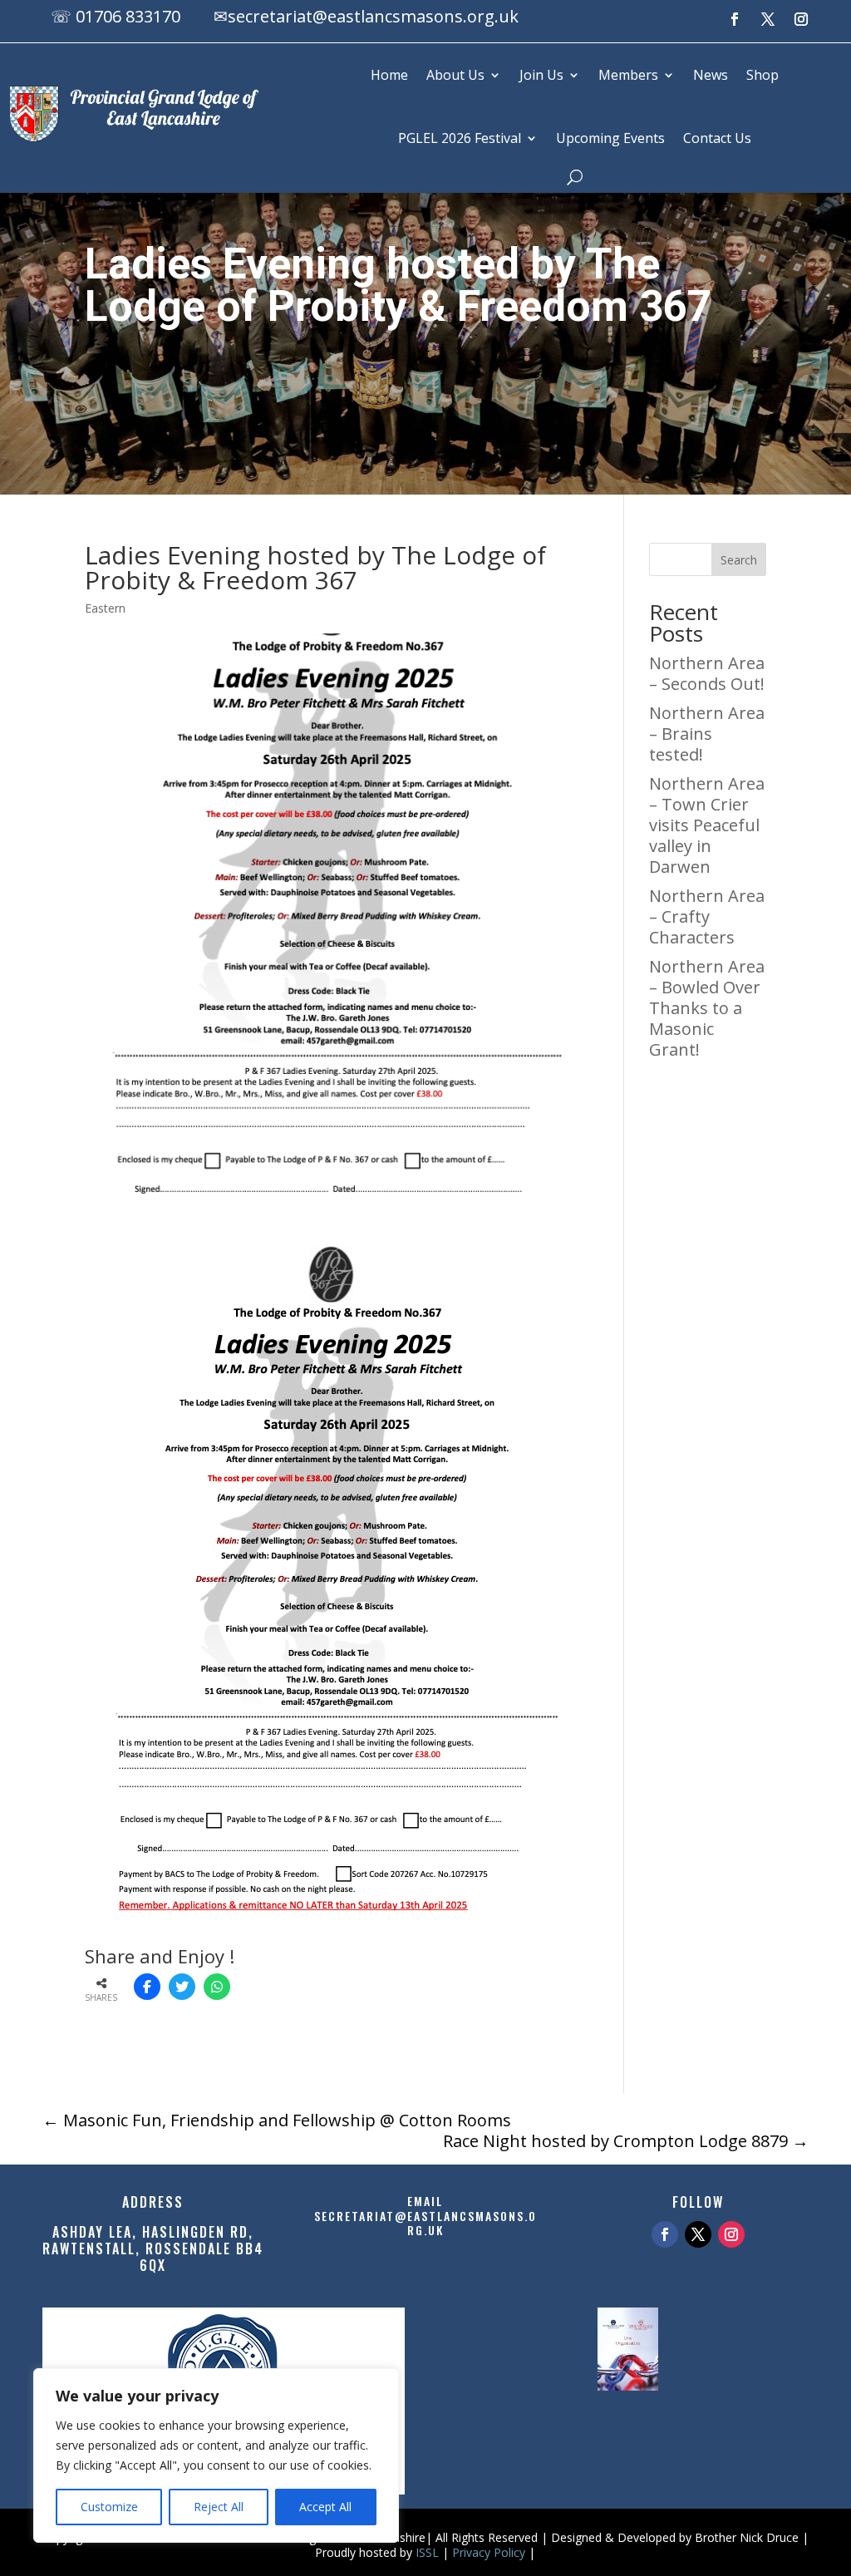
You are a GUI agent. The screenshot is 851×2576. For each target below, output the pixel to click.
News (711, 75)
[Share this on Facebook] (147, 1987)
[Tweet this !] (182, 1987)
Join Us (541, 75)
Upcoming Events (610, 138)
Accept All (325, 2507)
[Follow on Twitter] (698, 2234)
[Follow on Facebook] (735, 19)
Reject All (219, 2507)
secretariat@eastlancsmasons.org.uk (373, 16)
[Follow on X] (768, 19)
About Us (455, 75)
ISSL (427, 2552)
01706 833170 (128, 16)
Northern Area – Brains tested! (707, 734)
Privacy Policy (489, 2552)
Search (739, 560)
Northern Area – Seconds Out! (707, 673)
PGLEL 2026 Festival (460, 138)
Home (389, 75)
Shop (762, 75)
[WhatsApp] (217, 1987)
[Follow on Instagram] (801, 19)
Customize (109, 2507)
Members (628, 75)
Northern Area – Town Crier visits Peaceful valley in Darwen (707, 825)
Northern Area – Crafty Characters (707, 916)
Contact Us (717, 138)
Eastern (105, 608)
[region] (216, 2455)
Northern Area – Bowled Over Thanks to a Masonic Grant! (707, 1008)
